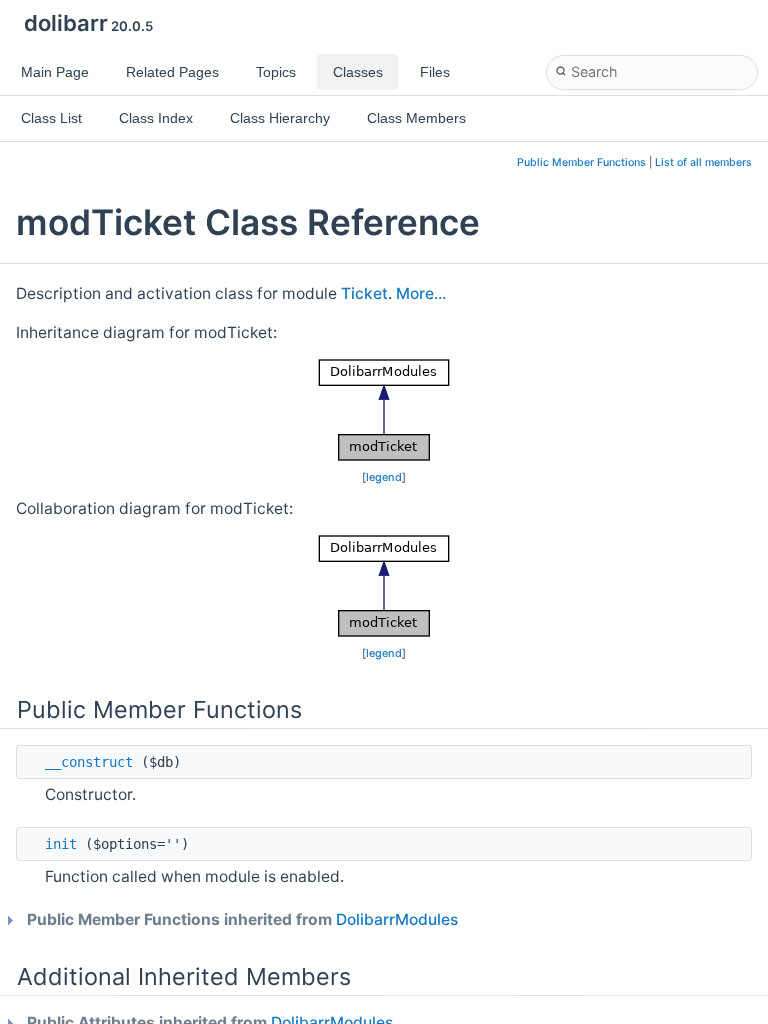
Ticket (364, 293)
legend (384, 477)
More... (421, 293)
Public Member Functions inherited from (240, 919)
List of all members (703, 162)
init (61, 844)
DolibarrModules (397, 919)
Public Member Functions (581, 162)
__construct (89, 762)
